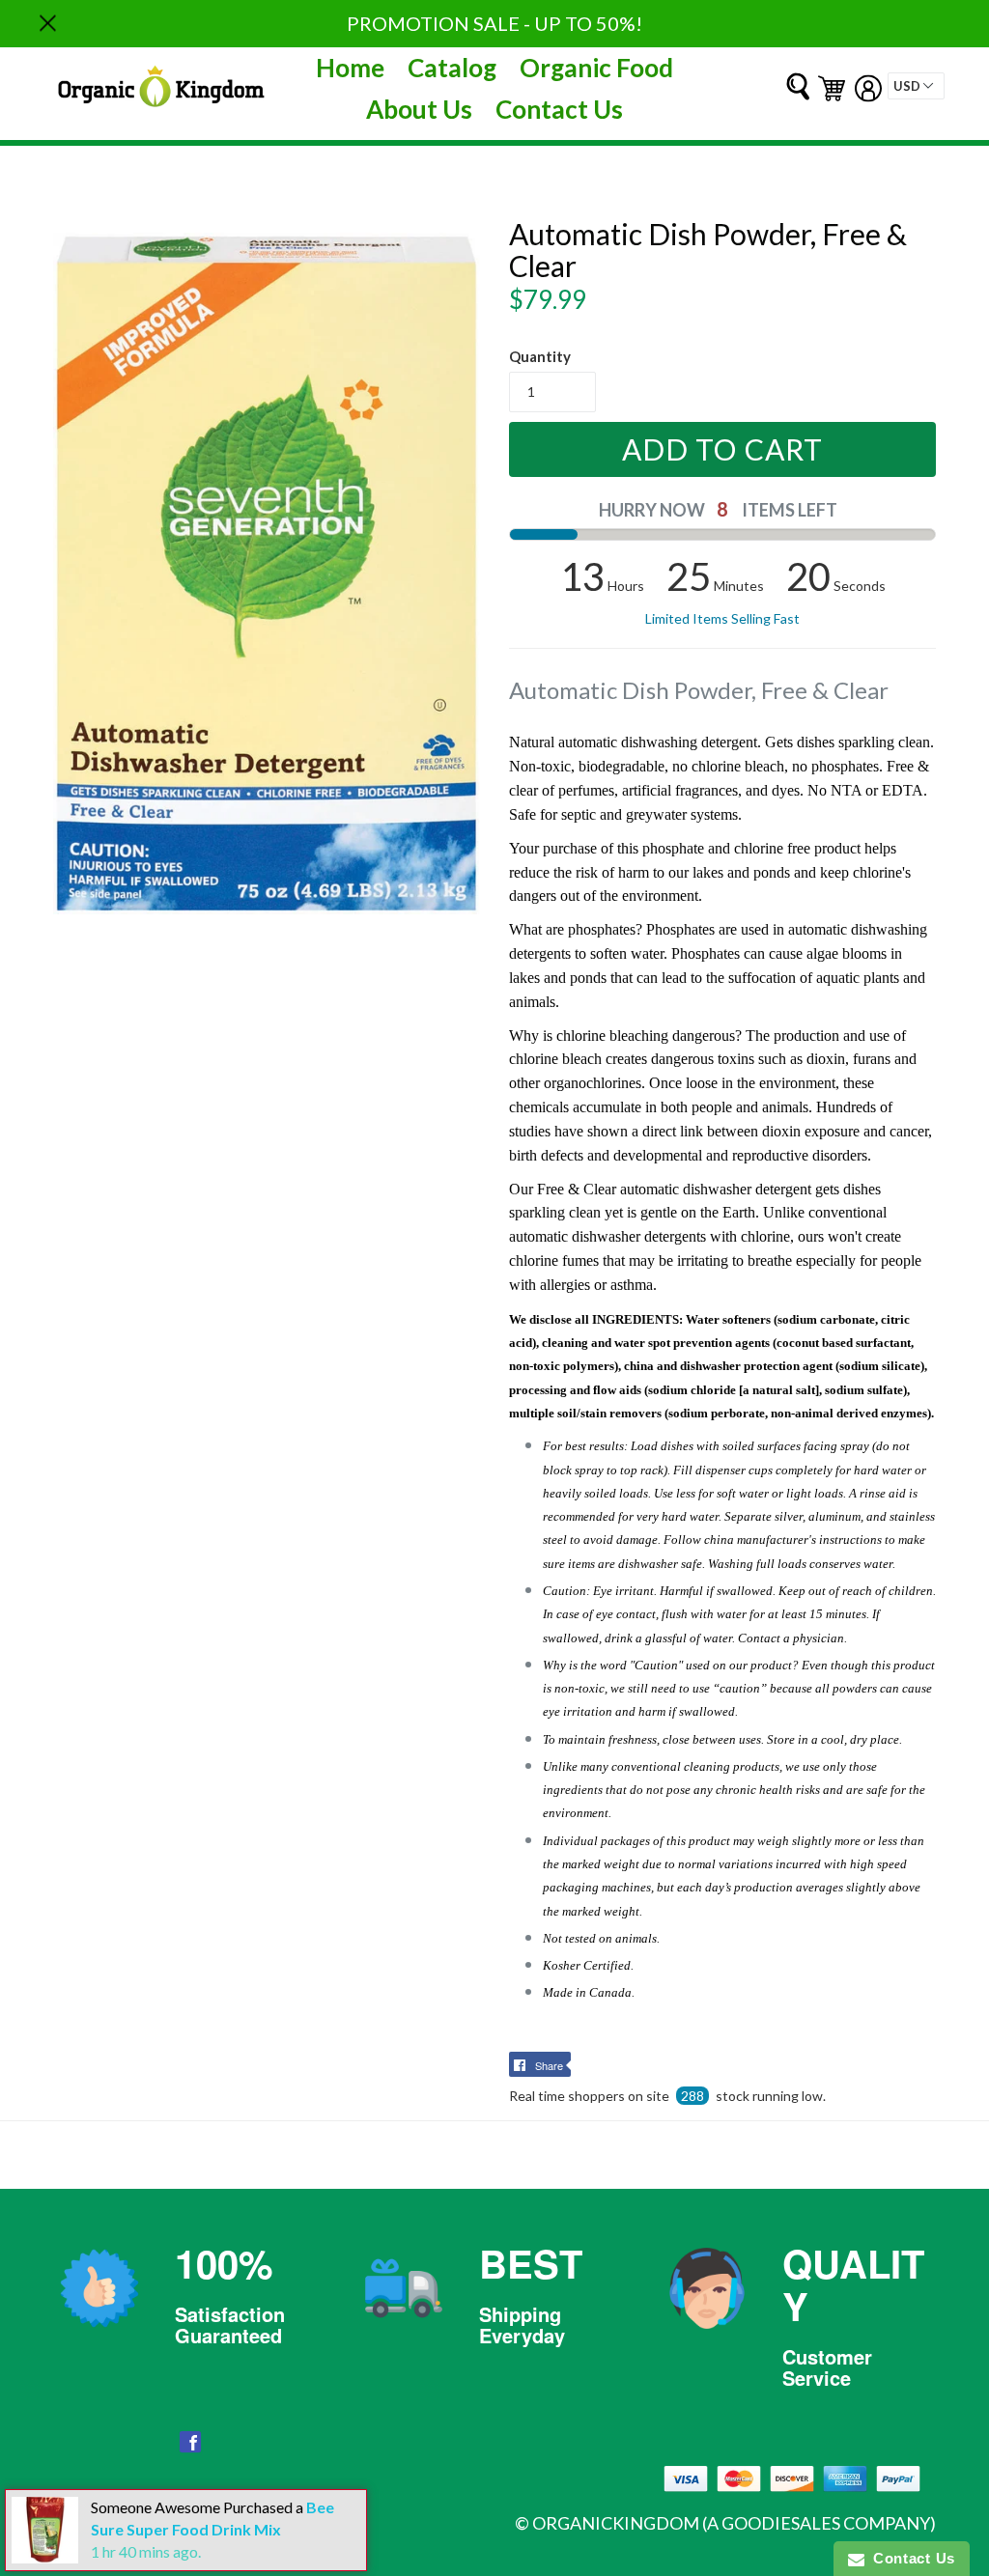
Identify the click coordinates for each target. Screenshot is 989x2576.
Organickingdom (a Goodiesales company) (734, 2523)
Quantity (540, 356)
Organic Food (596, 68)
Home (350, 68)
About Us (419, 109)
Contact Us (559, 109)
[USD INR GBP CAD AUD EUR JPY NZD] (916, 86)
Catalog (452, 68)
